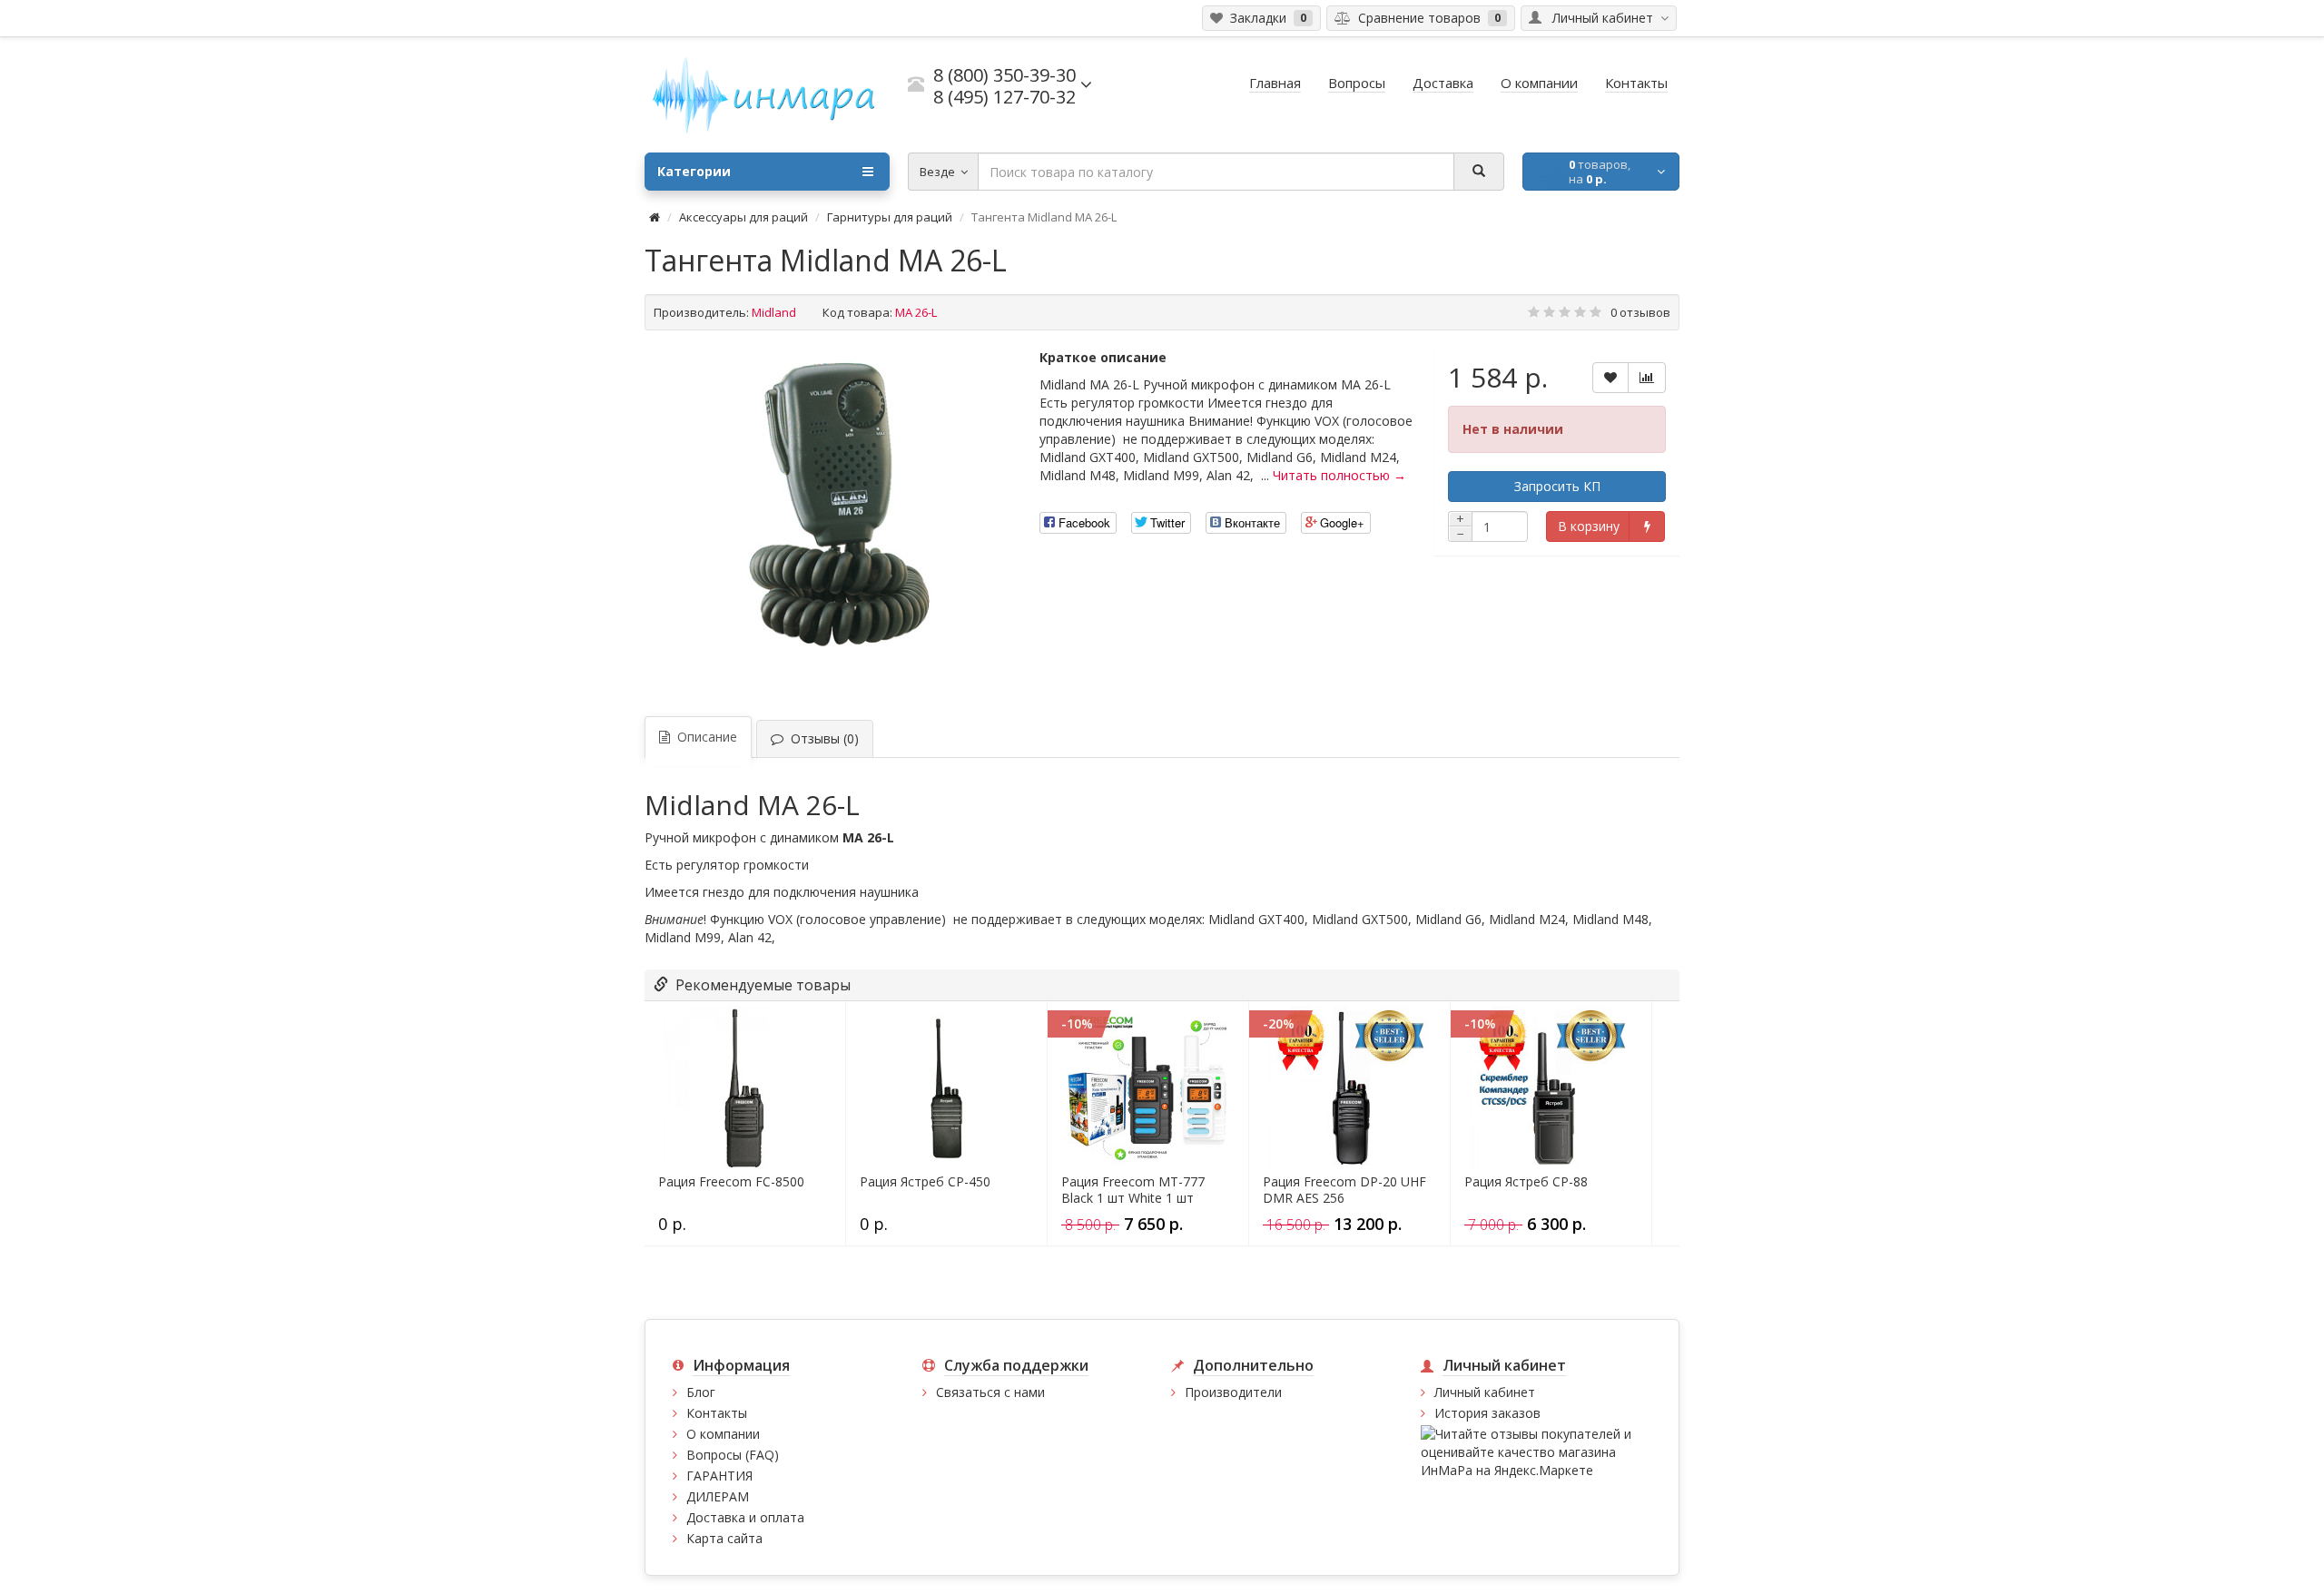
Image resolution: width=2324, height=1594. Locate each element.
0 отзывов (1640, 312)
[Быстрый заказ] (1646, 526)
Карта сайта (724, 1538)
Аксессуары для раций (743, 217)
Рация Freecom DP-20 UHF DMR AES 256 (1344, 1190)
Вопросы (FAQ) (733, 1455)
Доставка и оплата (745, 1517)
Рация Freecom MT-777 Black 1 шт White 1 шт (1133, 1190)
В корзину (1589, 526)
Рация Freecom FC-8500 (731, 1182)
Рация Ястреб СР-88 (1526, 1182)
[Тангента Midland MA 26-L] (833, 521)
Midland (774, 312)
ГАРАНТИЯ (719, 1476)
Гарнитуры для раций (890, 217)
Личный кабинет (1485, 1392)
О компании (723, 1434)
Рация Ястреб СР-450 (925, 1182)
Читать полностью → (1339, 475)
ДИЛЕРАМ (718, 1496)
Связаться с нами (990, 1392)
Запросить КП (1557, 486)
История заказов (1487, 1413)
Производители (1233, 1392)
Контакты (717, 1413)
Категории (694, 171)
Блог (701, 1392)
